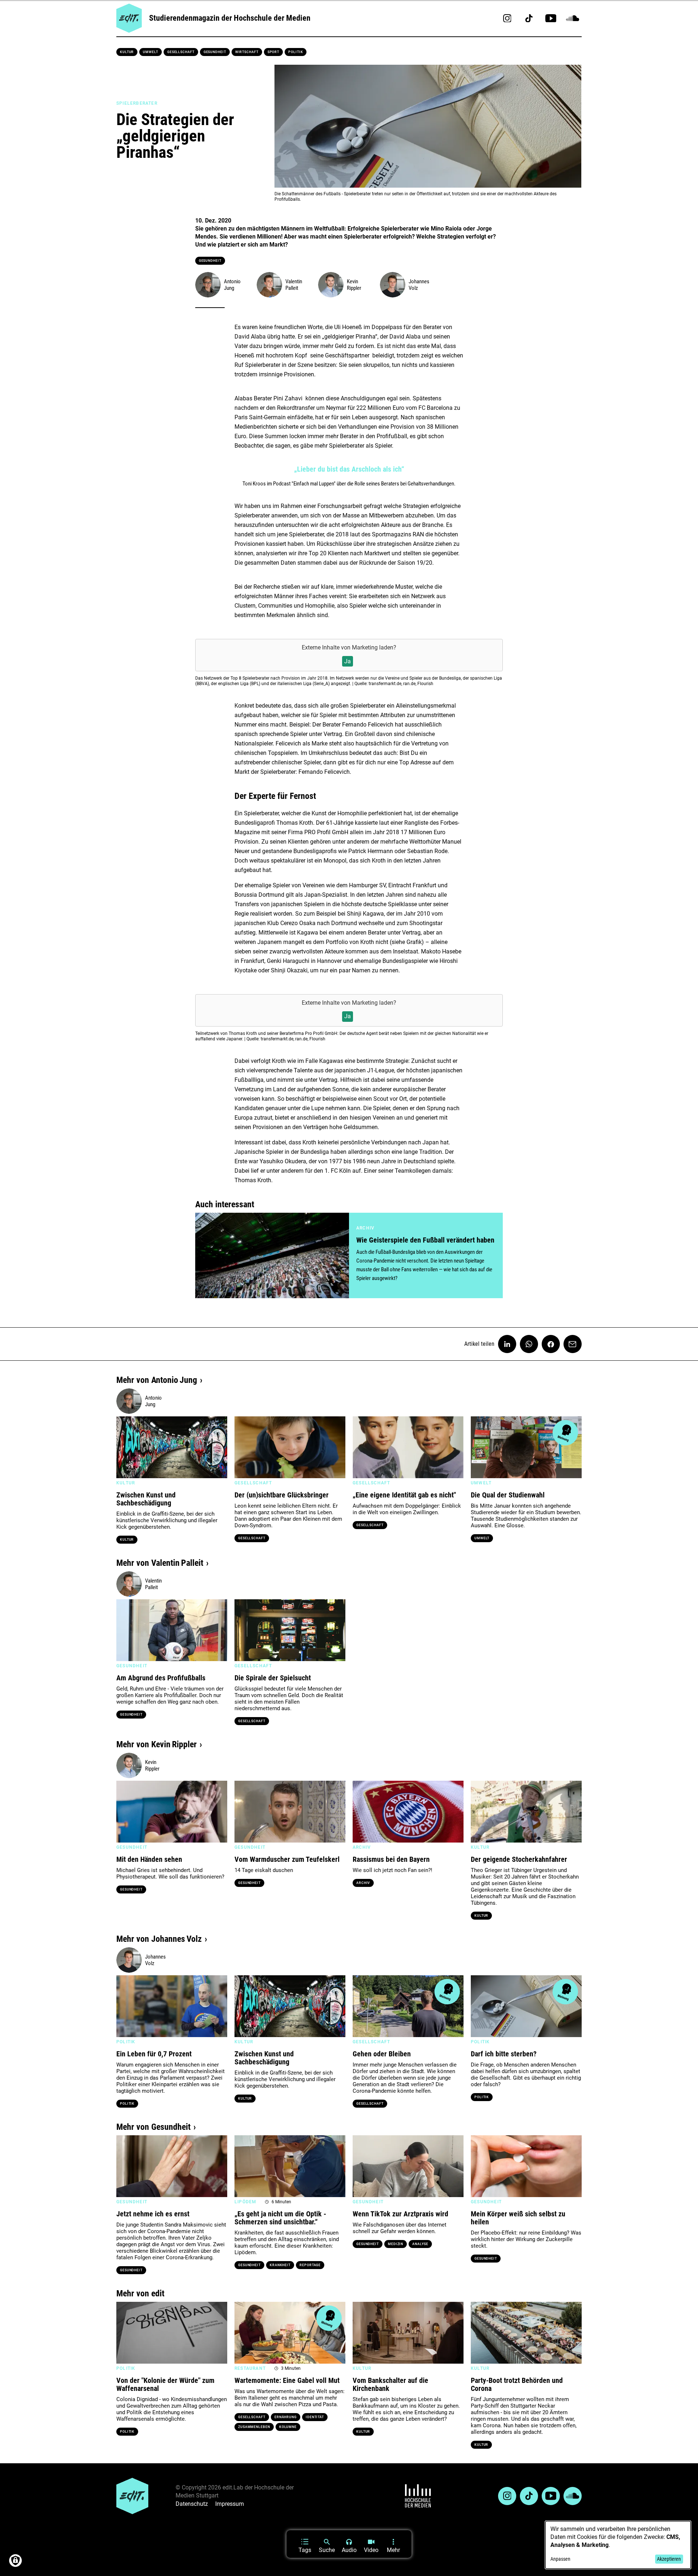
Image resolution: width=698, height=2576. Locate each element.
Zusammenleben (254, 2427)
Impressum (230, 2504)
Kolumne (288, 2427)
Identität (315, 2417)
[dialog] (618, 2545)
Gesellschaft (181, 52)
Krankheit (280, 2265)
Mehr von (157, 1380)
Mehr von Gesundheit (153, 2127)
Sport (274, 52)
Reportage (310, 2265)
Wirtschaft (247, 52)
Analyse (420, 2244)
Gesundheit (215, 52)
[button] (125, 1447)
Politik (296, 52)
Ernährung (286, 2417)
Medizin (396, 2244)
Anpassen (560, 2559)
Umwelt (150, 52)
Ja (348, 661)
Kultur (127, 52)
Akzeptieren (669, 2559)
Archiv (363, 1883)
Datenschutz (192, 2504)
